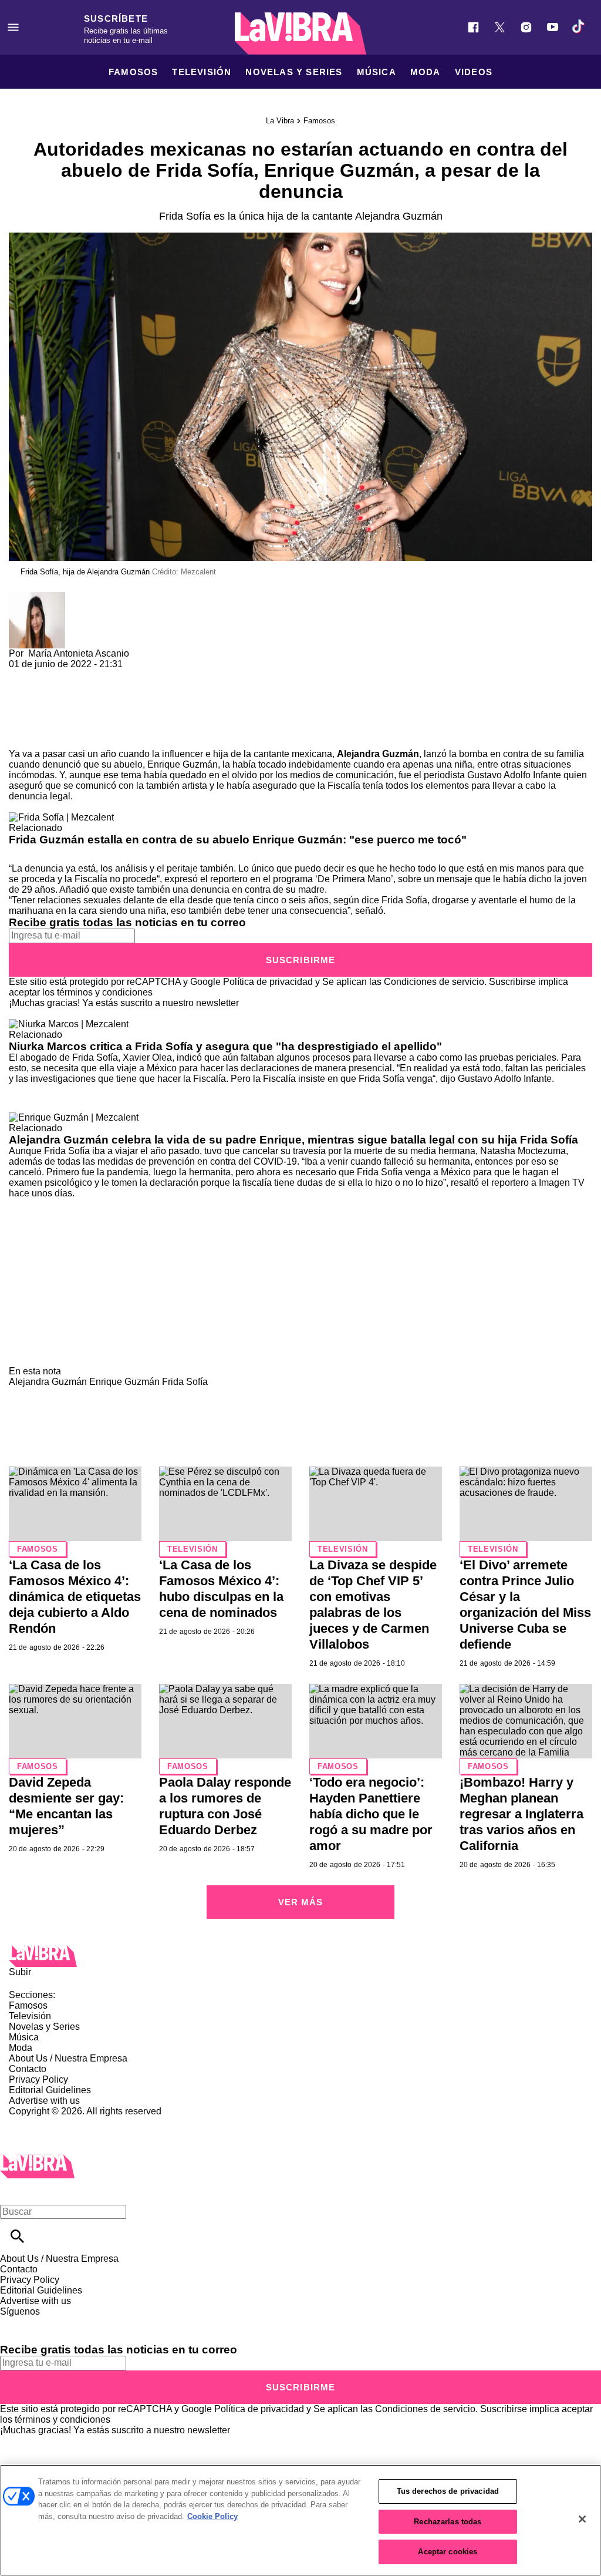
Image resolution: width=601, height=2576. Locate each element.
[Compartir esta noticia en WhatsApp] (23, 675)
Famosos (133, 72)
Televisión (202, 72)
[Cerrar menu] (13, 2192)
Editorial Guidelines (50, 2090)
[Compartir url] (22, 736)
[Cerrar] (582, 2519)
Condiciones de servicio (434, 982)
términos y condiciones (105, 992)
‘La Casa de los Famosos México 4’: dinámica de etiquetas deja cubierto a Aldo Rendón (75, 1597)
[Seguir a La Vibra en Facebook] (473, 27)
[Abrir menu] (13, 27)
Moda (426, 72)
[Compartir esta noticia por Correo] (108, 675)
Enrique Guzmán (124, 1382)
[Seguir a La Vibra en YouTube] (553, 27)
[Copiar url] (36, 709)
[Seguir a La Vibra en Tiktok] (579, 27)
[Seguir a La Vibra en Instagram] (526, 27)
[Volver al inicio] (37, 2159)
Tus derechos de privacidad (448, 2491)
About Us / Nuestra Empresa (68, 2058)
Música (377, 72)
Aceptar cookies (448, 2552)
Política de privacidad (268, 982)
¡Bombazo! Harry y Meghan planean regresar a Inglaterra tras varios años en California (521, 1814)
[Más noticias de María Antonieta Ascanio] (37, 597)
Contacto (28, 2069)
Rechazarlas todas (448, 2522)
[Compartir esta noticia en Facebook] (52, 675)
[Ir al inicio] (300, 1956)
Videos (474, 72)
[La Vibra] (300, 33)
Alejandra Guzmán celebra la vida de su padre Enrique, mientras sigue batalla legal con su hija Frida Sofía (293, 1140)
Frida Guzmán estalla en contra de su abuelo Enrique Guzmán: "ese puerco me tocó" (238, 840)
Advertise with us (44, 2101)
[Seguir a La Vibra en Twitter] (500, 27)
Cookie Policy (212, 2516)
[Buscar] (17, 2236)
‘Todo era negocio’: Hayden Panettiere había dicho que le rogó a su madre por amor (371, 1814)
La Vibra (280, 121)
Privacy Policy (38, 2079)
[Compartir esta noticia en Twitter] (81, 675)
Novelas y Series (294, 72)
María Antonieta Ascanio (79, 653)
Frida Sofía (185, 1382)
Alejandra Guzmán (378, 754)
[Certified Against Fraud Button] (51, 2122)
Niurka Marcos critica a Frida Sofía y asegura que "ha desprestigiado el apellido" (225, 1046)
